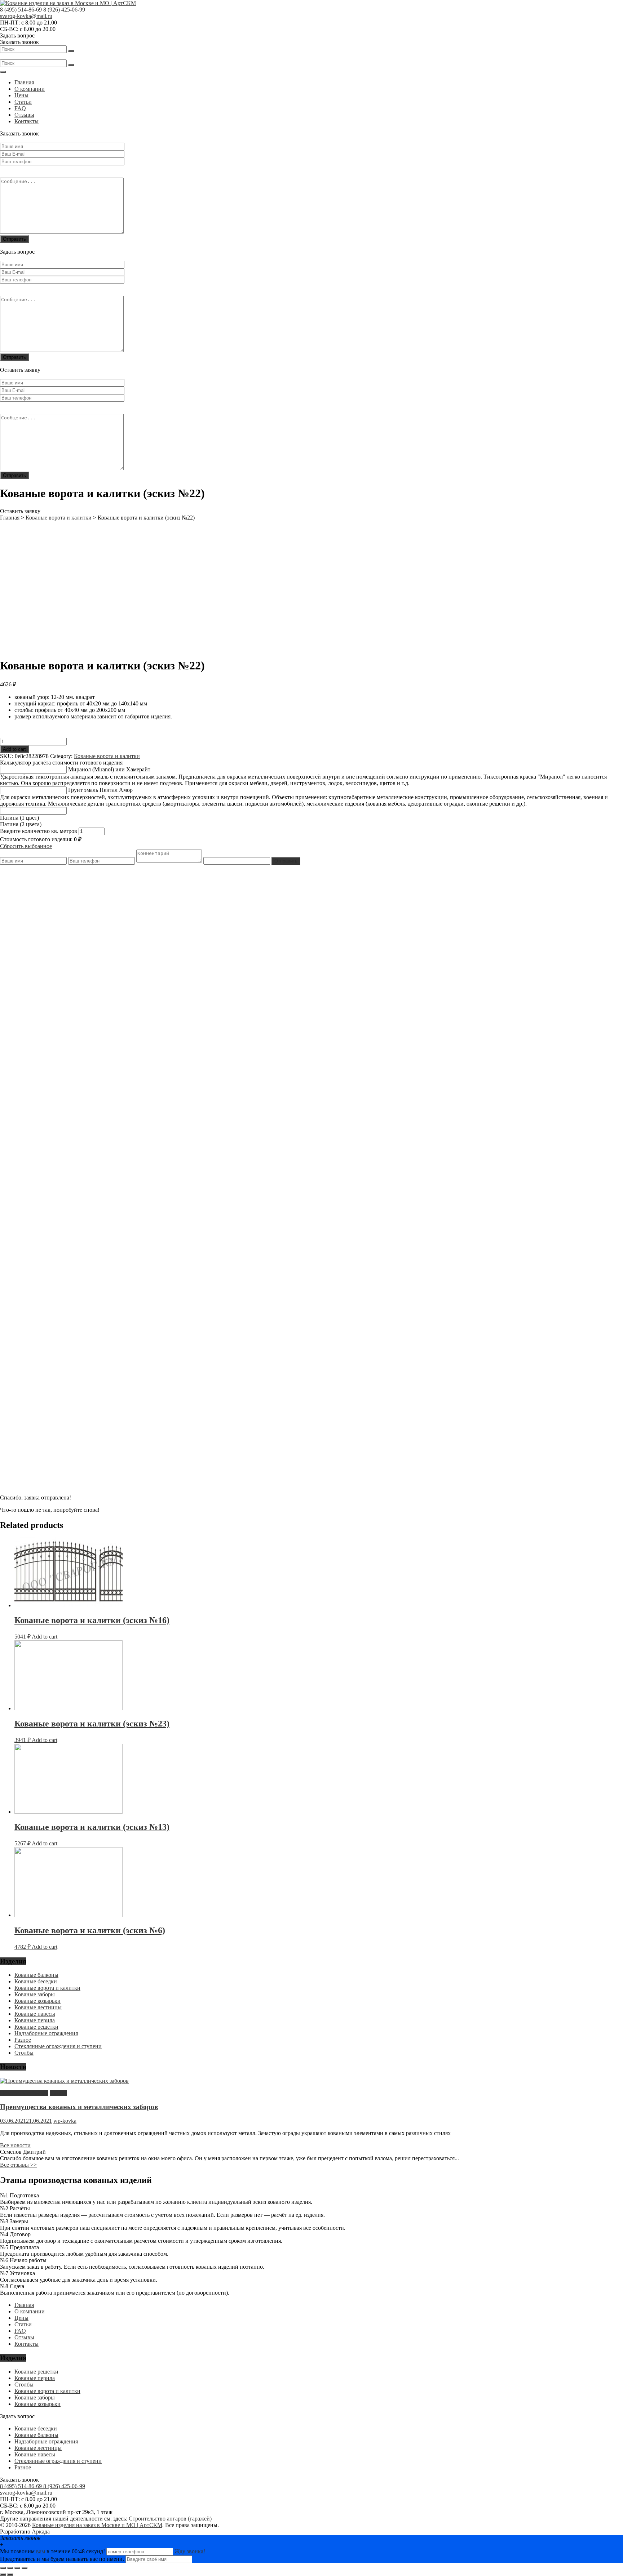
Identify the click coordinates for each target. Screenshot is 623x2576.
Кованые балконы (36, 1975)
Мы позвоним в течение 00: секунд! (53, 2551)
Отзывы (24, 115)
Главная (24, 82)
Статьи (23, 102)
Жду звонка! (190, 2551)
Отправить (286, 861)
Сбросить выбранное (26, 846)
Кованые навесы (35, 2014)
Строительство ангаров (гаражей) (170, 2519)
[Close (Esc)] (3, 2568)
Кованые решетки (36, 2027)
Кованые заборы (35, 1994)
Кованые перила (35, 2020)
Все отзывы (18, 2165)
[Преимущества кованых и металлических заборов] (64, 2081)
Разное (23, 2040)
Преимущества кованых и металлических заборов (79, 2107)
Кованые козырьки (37, 2001)
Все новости (15, 2145)
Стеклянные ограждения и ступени (58, 2046)
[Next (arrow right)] (10, 2575)
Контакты (26, 121)
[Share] (10, 2568)
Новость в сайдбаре (24, 2093)
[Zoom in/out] (25, 2568)
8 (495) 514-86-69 (22, 10)
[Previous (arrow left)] (3, 2575)
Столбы (24, 2053)
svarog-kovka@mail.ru (26, 16)
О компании (30, 89)
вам (41, 2551)
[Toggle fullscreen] (17, 2568)
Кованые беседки (36, 1981)
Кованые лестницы (38, 2007)
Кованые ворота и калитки (107, 756)
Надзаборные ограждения (46, 2033)
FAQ (20, 108)
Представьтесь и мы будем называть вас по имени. (62, 2559)
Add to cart (14, 749)
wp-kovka (65, 2121)
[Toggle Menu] (3, 72)
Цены (21, 95)
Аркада (41, 2532)
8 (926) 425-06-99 (64, 10)
